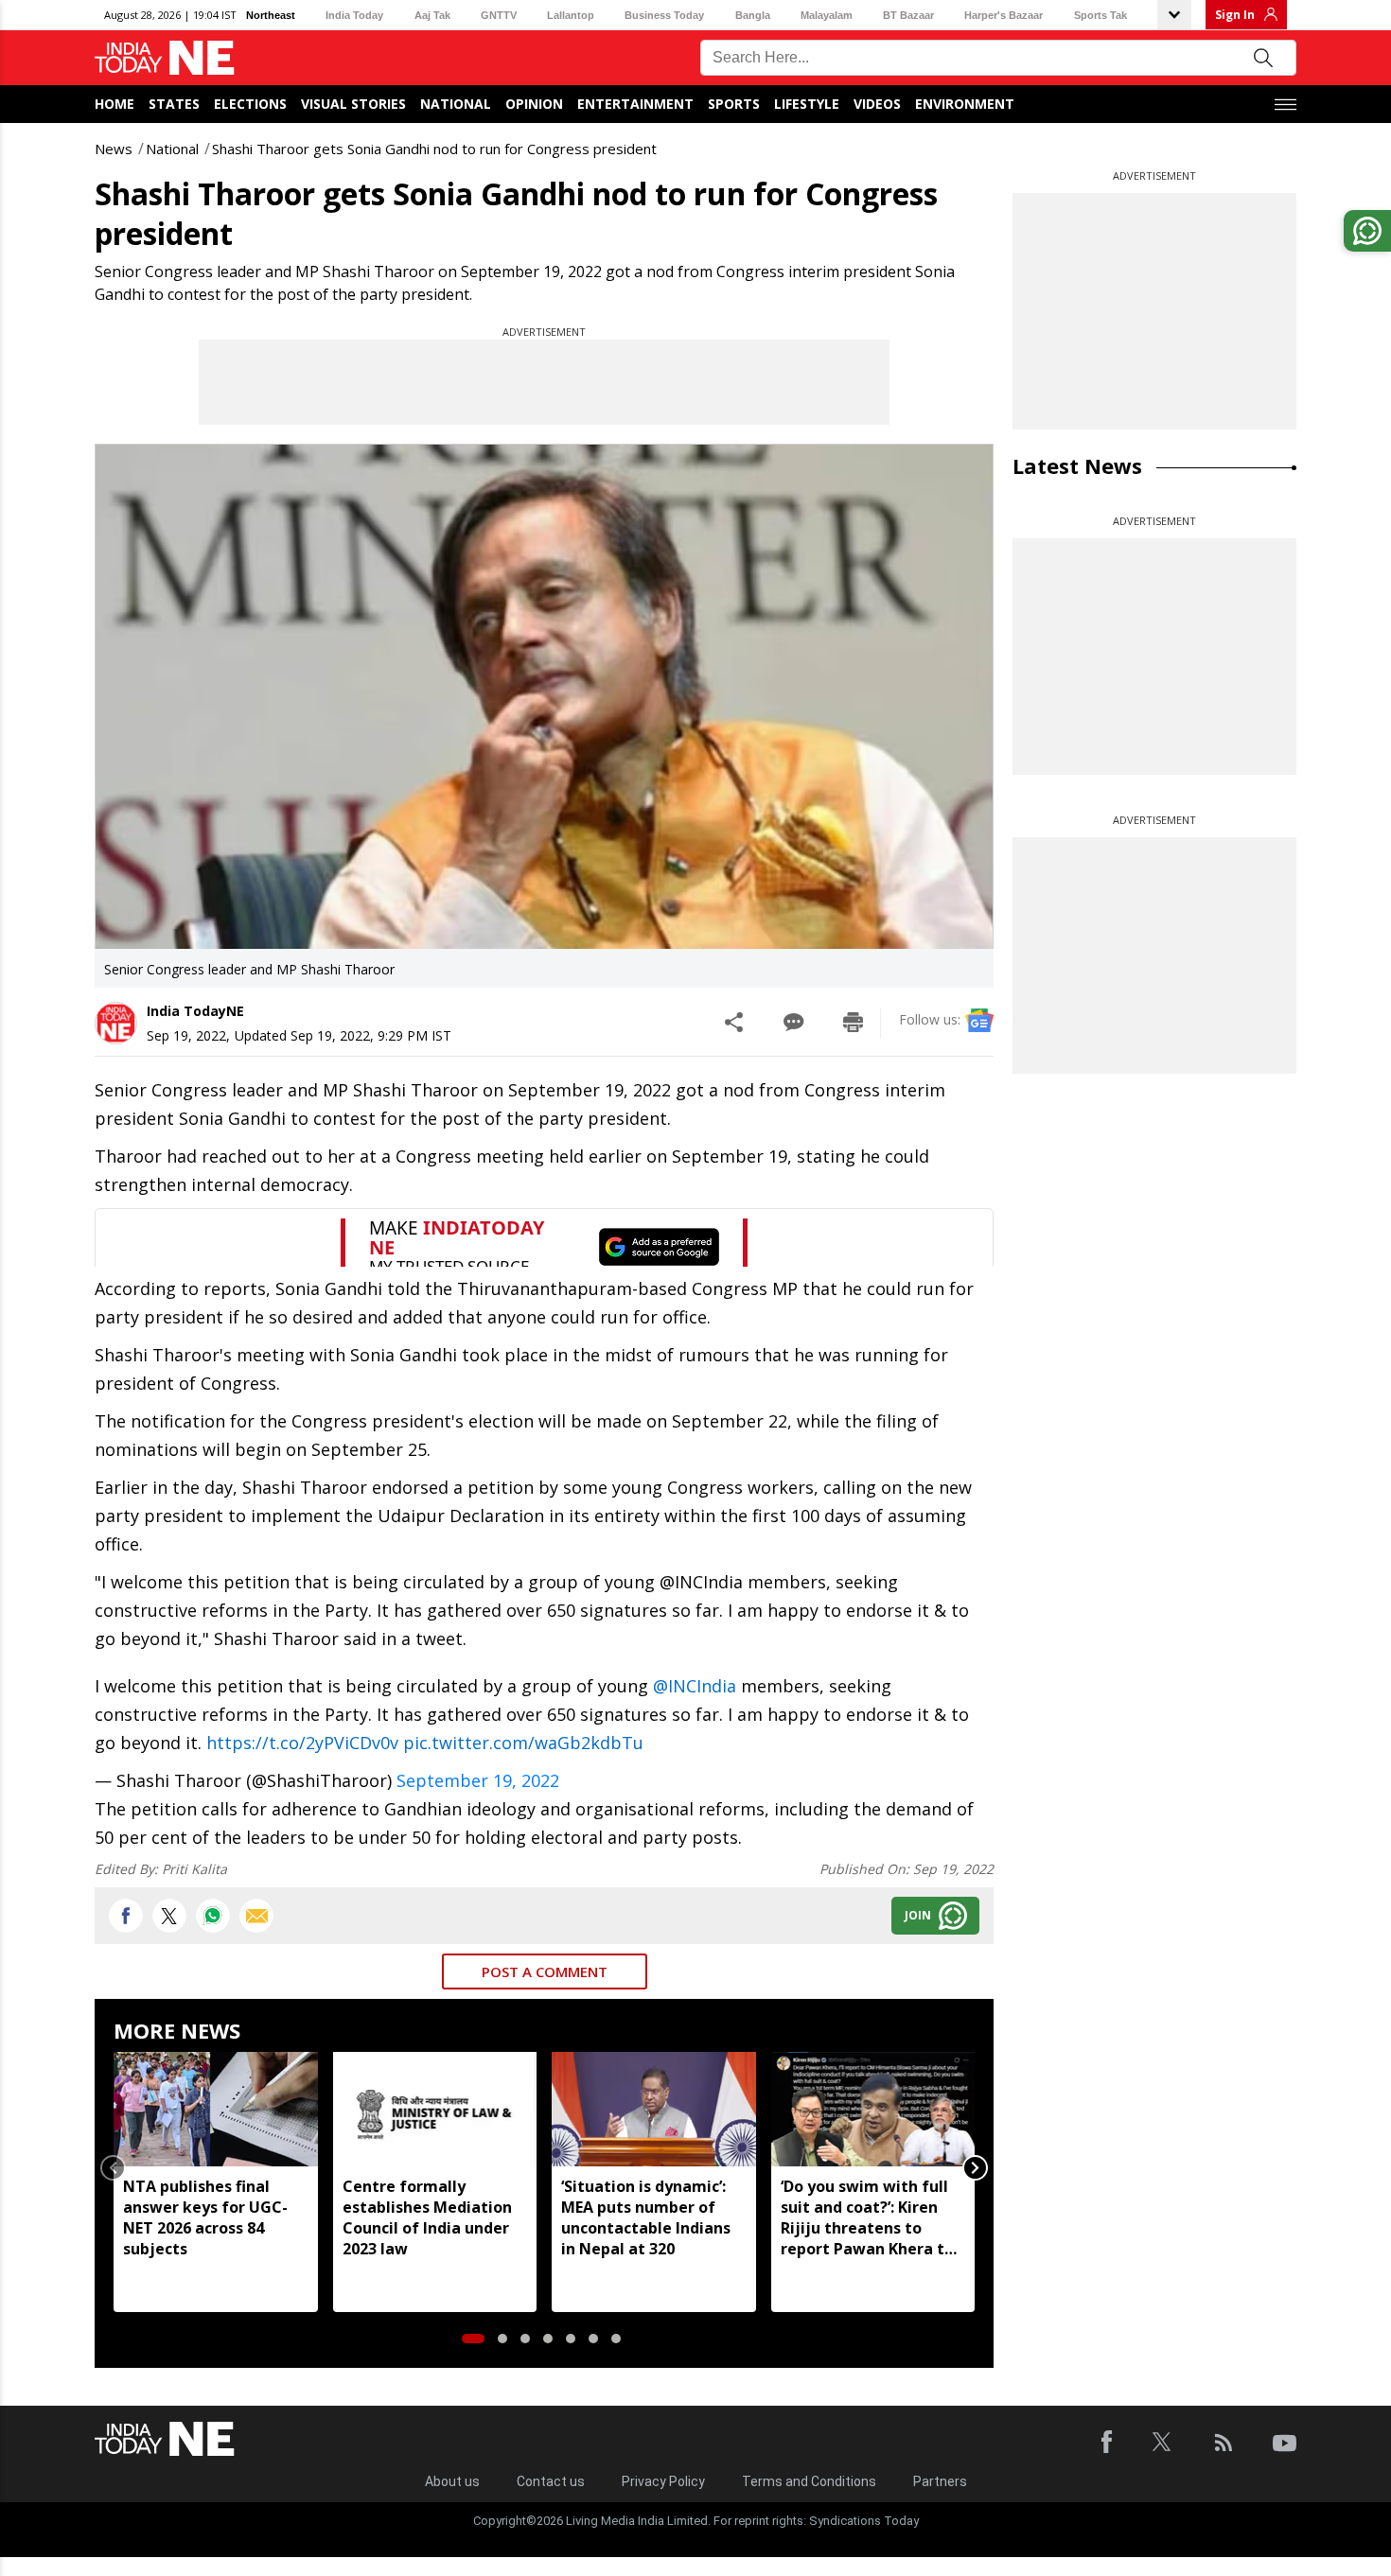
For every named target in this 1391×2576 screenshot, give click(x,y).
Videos (877, 104)
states (174, 104)
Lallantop (571, 15)
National (456, 104)
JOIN (918, 1915)
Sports (734, 104)
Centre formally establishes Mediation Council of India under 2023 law (427, 2217)
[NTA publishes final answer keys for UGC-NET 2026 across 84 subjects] (216, 2109)
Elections (250, 104)
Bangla (753, 15)
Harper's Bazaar (1004, 15)
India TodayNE (195, 1011)
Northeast (271, 15)
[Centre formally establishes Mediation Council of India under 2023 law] (435, 2109)
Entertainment (635, 104)
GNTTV (499, 15)
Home (114, 104)
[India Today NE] (165, 58)
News (114, 149)
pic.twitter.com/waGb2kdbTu (523, 1743)
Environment (965, 104)
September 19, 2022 (478, 1780)
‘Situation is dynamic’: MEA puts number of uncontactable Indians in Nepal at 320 (646, 2217)
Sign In (1235, 15)
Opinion (534, 104)
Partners (940, 2481)
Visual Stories (353, 104)
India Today (354, 15)
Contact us (551, 2481)
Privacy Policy (663, 2481)
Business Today (664, 15)
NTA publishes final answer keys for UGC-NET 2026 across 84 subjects (205, 2217)
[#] (213, 1916)
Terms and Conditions (809, 2481)
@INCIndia (695, 1686)
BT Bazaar (908, 15)
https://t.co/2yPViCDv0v (302, 1743)
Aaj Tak (432, 15)
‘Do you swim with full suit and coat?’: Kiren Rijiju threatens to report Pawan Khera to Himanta (867, 2217)
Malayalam (827, 15)
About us (452, 2481)
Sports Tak (1100, 15)
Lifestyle (807, 104)
